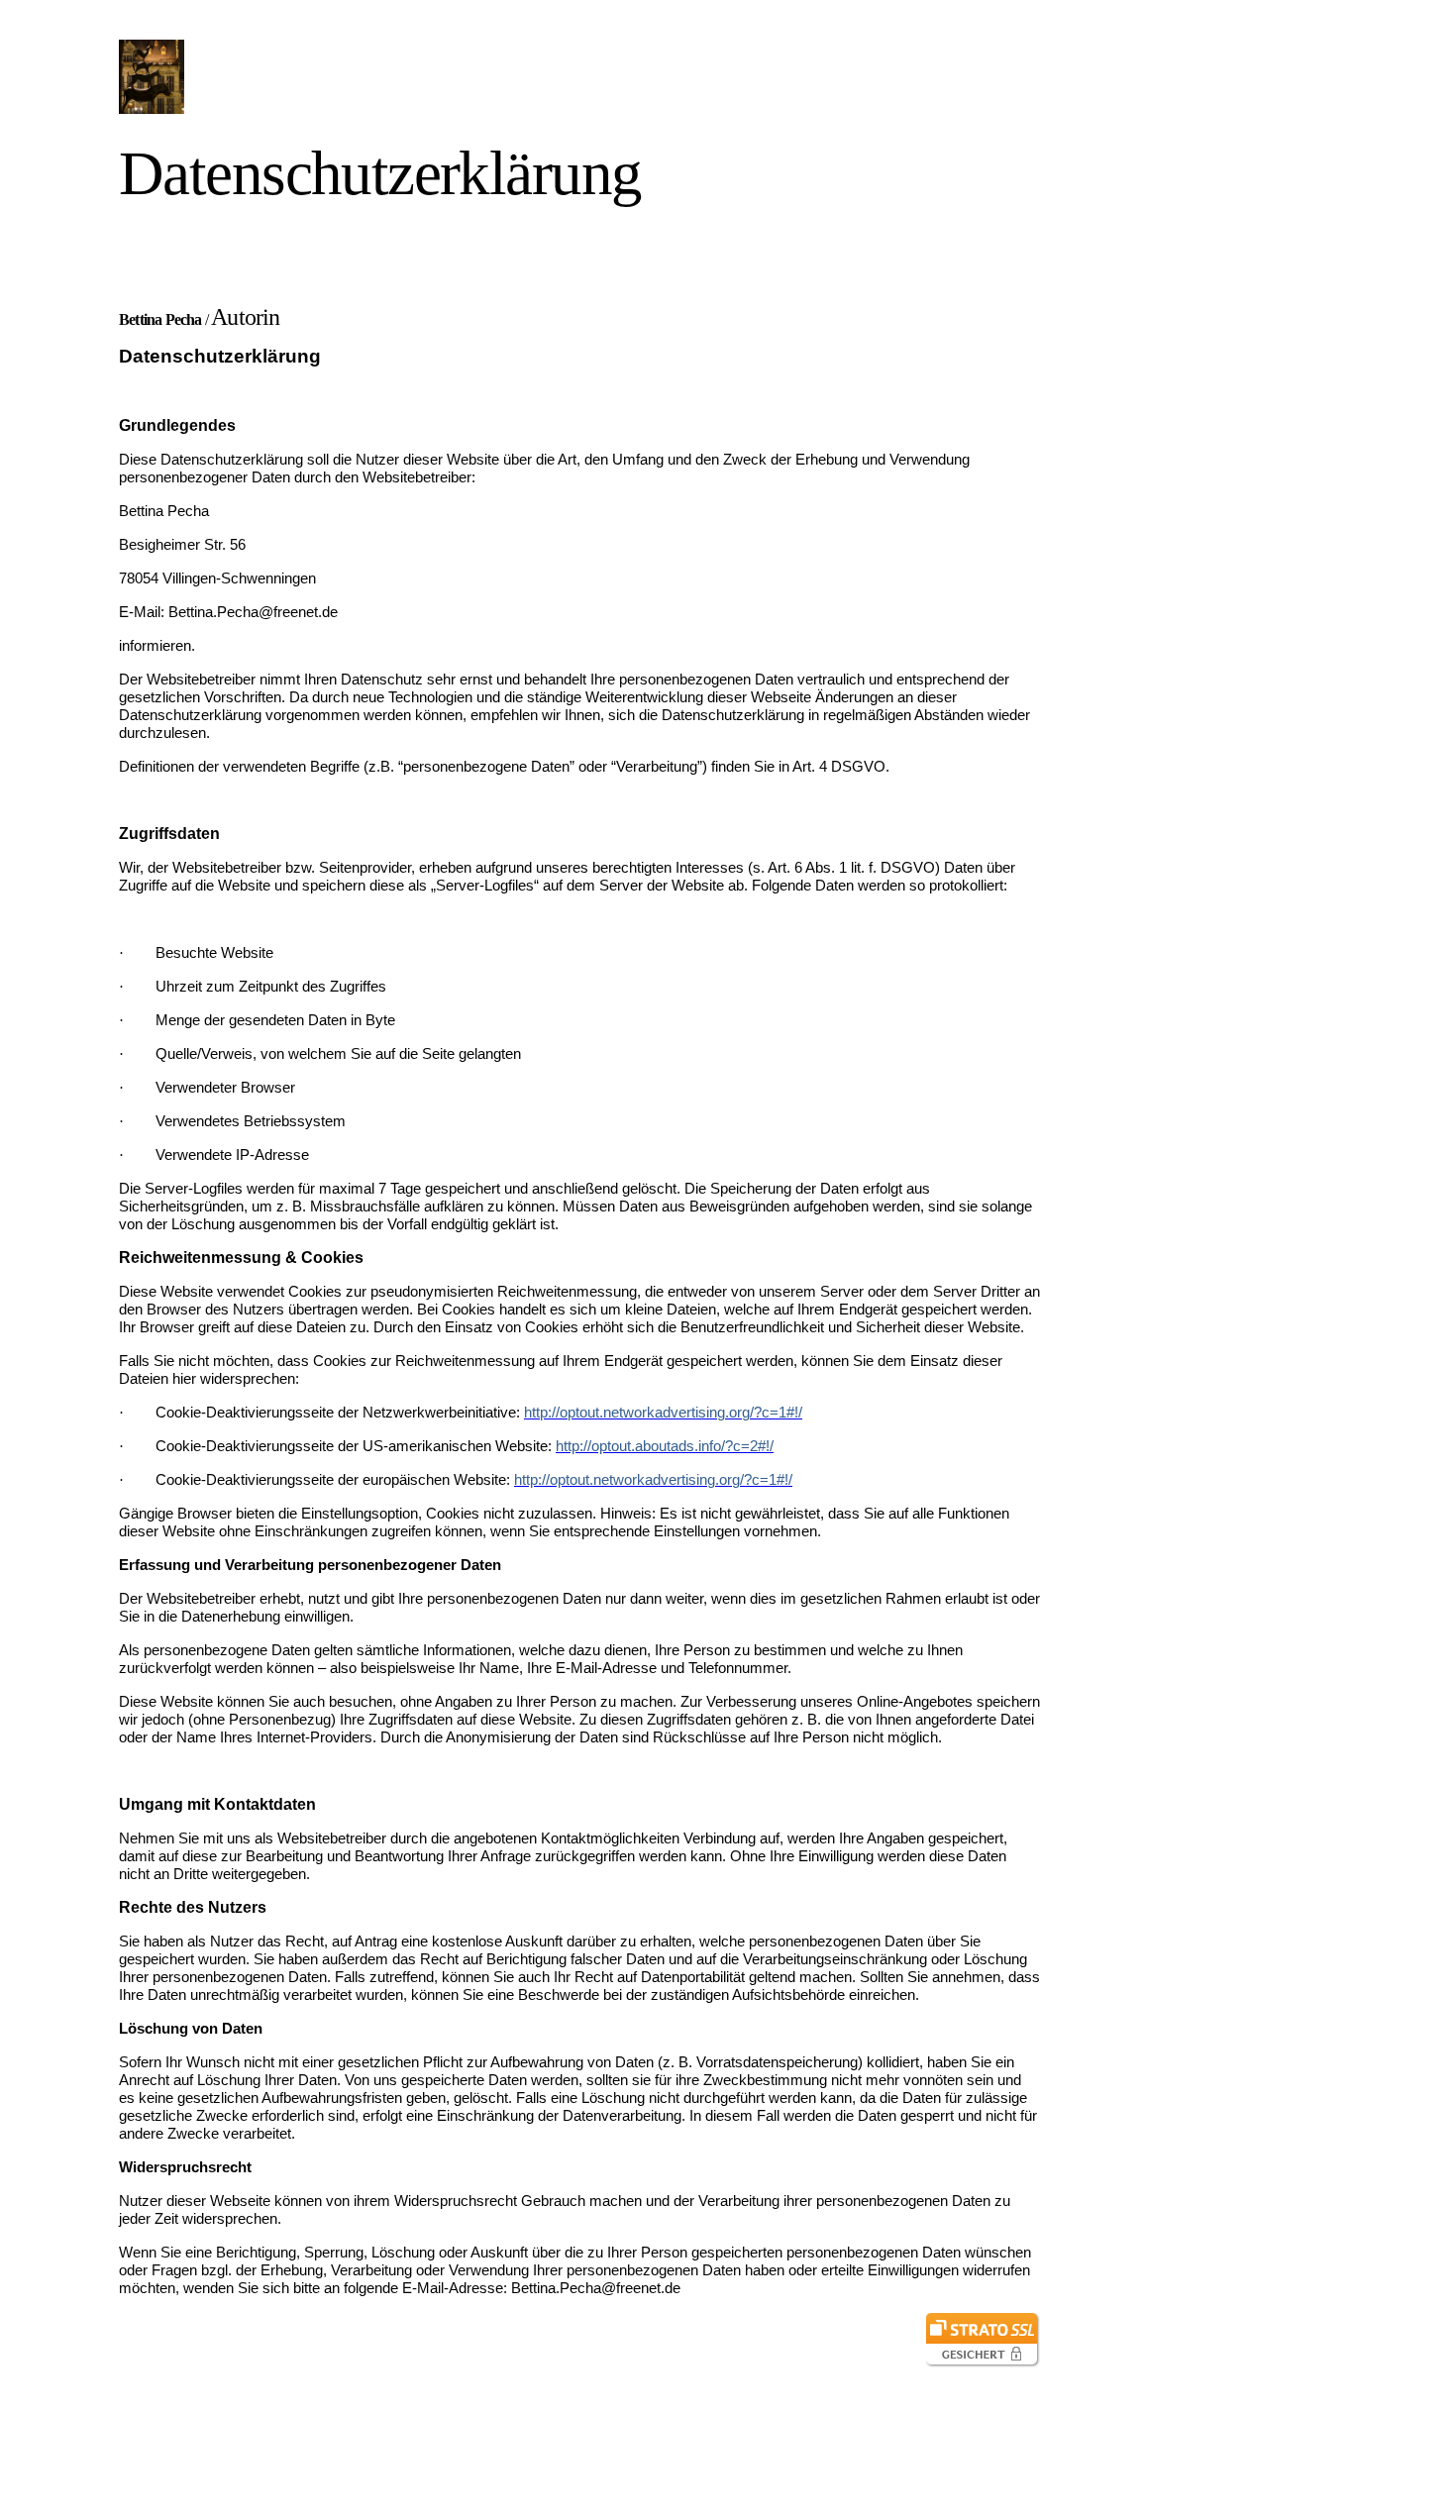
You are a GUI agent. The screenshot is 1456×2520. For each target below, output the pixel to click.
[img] (300, 77)
